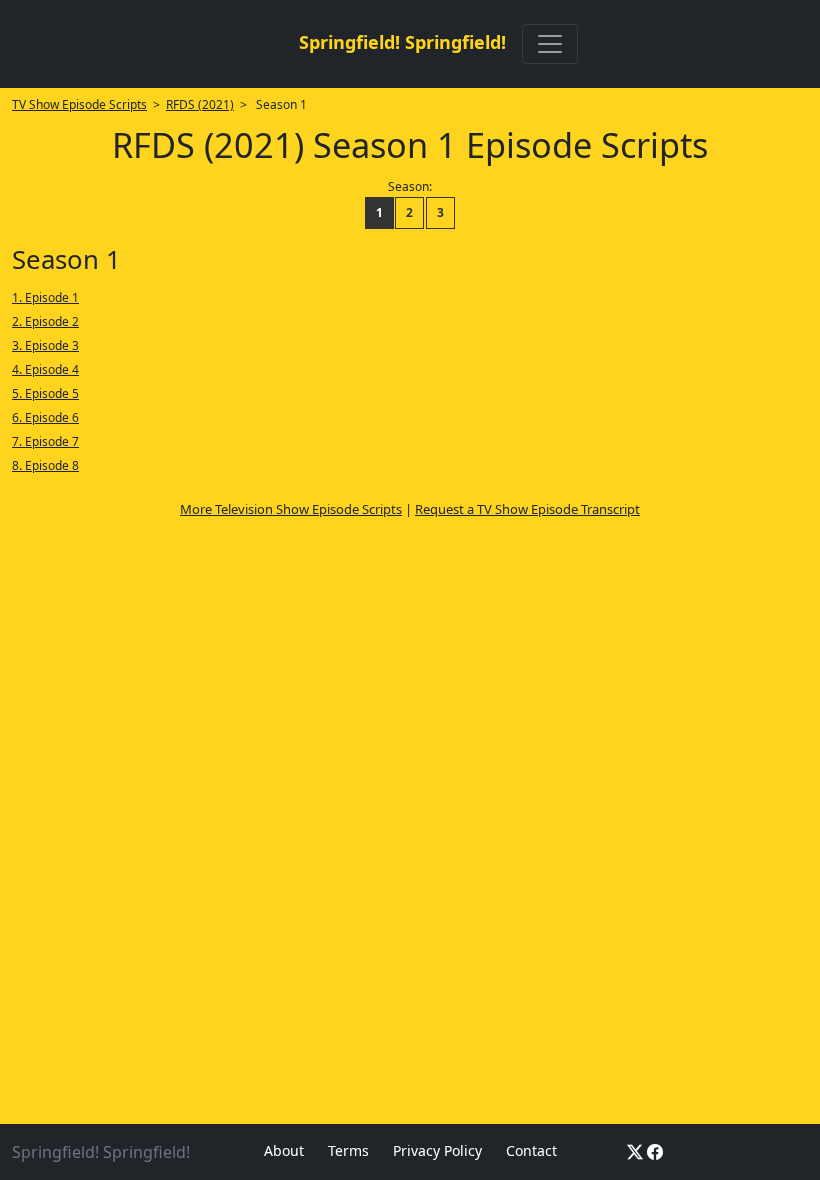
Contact (531, 1150)
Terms (348, 1150)
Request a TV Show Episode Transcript (527, 509)
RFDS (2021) (200, 104)
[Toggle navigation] (550, 44)
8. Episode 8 (45, 465)
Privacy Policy (437, 1150)
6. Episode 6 (45, 417)
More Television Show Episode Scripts (291, 509)
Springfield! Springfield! (402, 42)
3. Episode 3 (45, 345)
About (284, 1150)
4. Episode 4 (45, 369)
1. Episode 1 (45, 297)
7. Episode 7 (45, 441)
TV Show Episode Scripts (79, 104)
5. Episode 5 (45, 393)
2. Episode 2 (45, 321)
